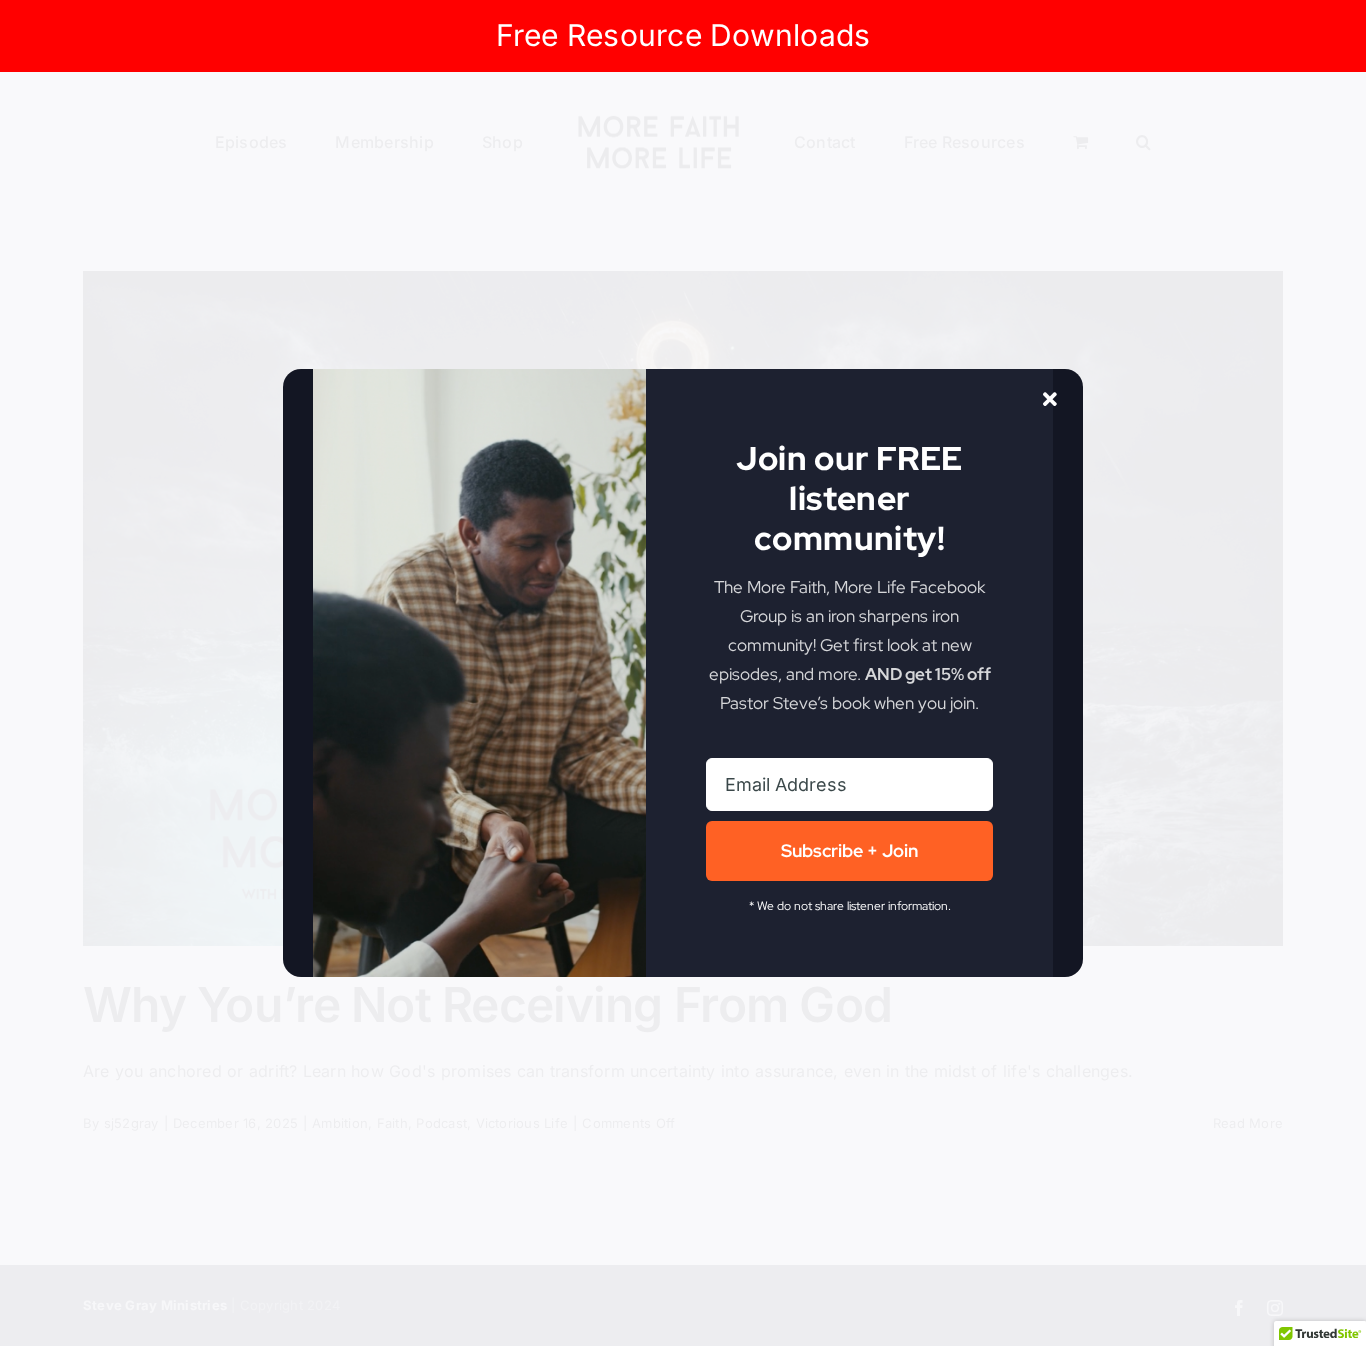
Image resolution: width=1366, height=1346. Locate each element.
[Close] (1050, 400)
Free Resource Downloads (683, 35)
